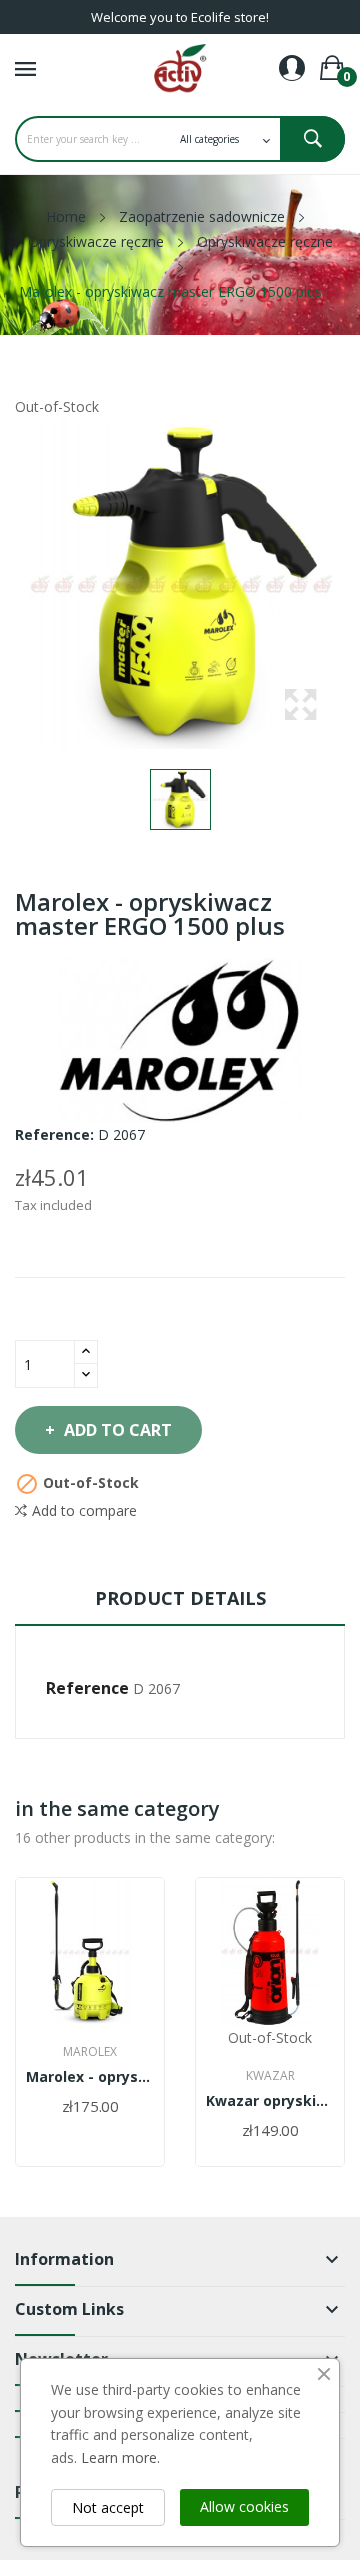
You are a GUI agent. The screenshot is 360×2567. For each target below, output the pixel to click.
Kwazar (270, 2076)
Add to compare (84, 1510)
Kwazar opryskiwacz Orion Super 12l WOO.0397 (270, 2101)
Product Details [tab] (180, 1598)
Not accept (108, 2507)
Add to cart (118, 1430)
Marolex (90, 2052)
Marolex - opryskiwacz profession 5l (90, 2077)
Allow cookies (244, 2506)
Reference (87, 1688)
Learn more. (120, 2457)
